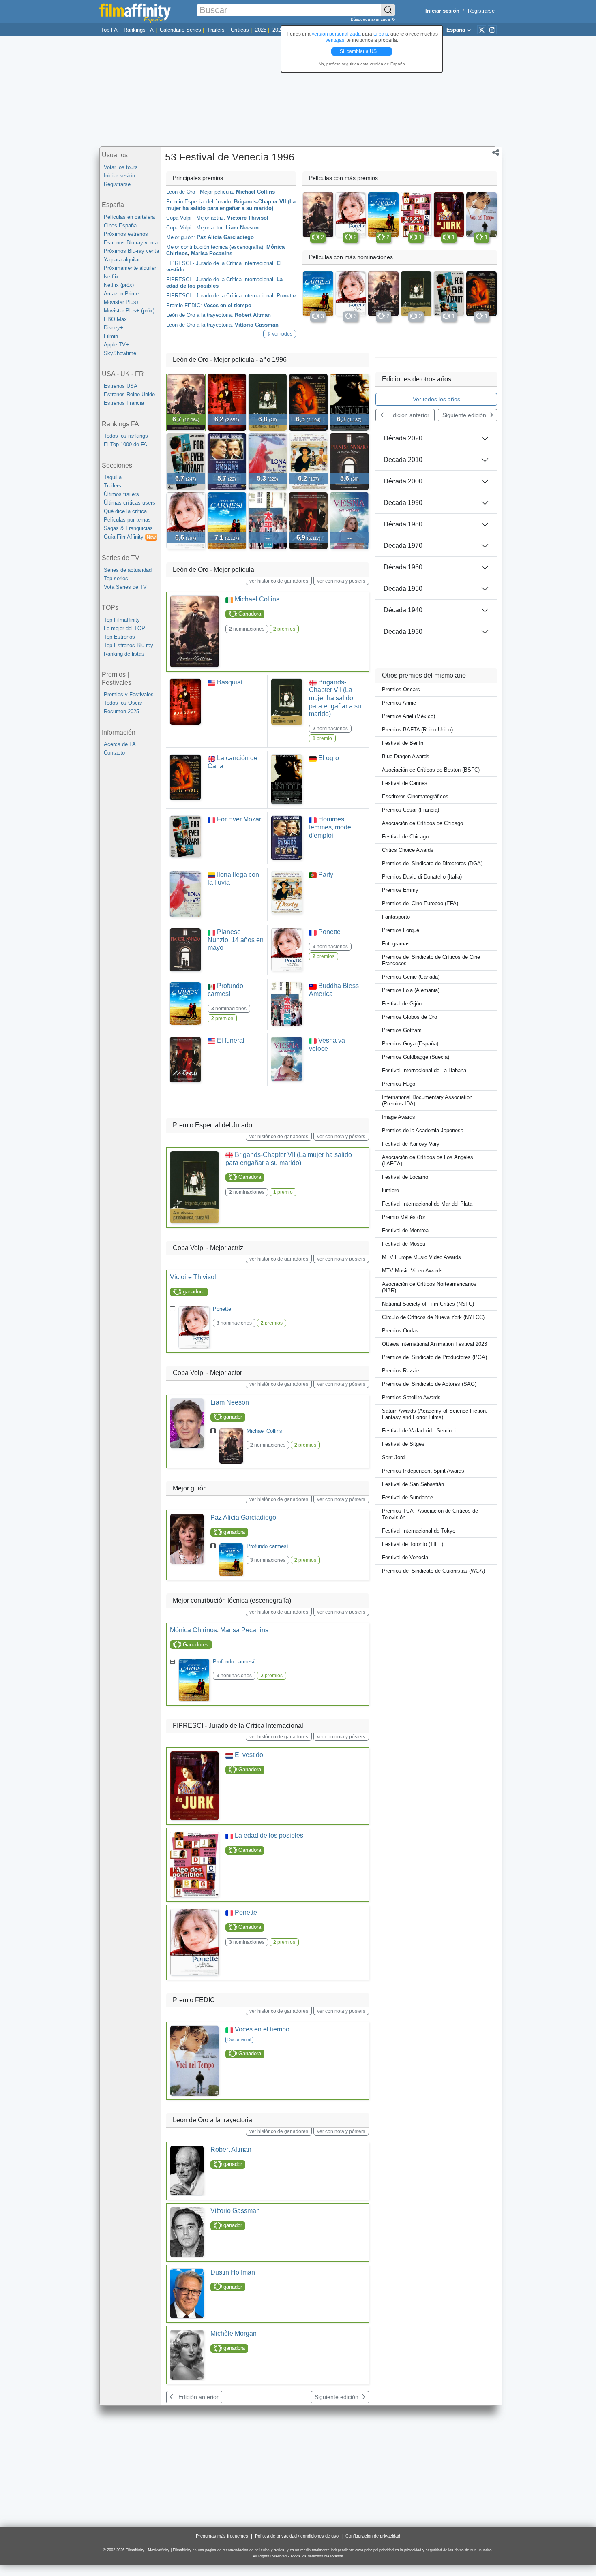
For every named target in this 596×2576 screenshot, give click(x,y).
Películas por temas (127, 520)
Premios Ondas (400, 1331)
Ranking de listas (124, 654)
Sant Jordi (394, 1457)
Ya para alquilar (122, 260)
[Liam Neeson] (187, 1424)
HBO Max (115, 319)
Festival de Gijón (402, 1004)
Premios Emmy (400, 890)
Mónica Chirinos (193, 1630)
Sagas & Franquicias (128, 528)
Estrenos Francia (124, 403)
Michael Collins (255, 192)
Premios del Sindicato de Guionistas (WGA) (433, 1571)
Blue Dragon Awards (406, 756)
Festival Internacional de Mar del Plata (427, 1204)
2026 (278, 30)
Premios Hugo (399, 1084)
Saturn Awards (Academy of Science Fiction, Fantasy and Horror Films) (435, 1414)
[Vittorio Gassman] (187, 2232)
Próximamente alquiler (130, 268)
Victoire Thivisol (248, 218)
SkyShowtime (120, 353)
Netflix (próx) (119, 285)
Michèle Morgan (234, 2333)
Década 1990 (403, 503)
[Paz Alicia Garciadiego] (187, 1539)
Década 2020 (403, 438)
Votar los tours (121, 167)
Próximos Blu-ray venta (131, 251)
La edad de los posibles (269, 1835)
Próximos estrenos (126, 234)
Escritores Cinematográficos (415, 796)
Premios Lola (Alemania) (411, 990)
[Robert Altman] (187, 2171)
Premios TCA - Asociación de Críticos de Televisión (430, 1514)
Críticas (240, 30)
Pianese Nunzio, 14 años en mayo (236, 940)
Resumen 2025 (121, 711)
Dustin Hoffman (233, 2272)
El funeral (231, 1040)
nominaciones (247, 629)
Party (326, 875)
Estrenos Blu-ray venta (131, 243)
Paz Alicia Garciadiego (225, 237)
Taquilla (113, 477)
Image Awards (399, 1117)
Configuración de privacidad (373, 2536)
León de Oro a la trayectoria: (200, 315)
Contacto (114, 753)
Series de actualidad (128, 570)
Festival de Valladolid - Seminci (419, 1431)
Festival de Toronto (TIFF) (413, 1544)
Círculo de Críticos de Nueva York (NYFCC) (433, 1317)
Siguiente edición (337, 2397)
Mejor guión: (181, 237)
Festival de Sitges (403, 1444)
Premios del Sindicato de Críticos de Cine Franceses (431, 960)
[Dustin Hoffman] (187, 2294)
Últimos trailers (121, 494)
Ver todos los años (436, 399)
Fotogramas (396, 944)
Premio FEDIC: (184, 305)
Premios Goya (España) (410, 1044)
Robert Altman (253, 315)
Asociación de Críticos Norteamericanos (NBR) (429, 1287)
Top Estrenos (119, 637)
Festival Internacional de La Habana (424, 1070)
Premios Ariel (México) (408, 716)
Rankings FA (139, 30)
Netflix (111, 277)
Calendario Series (180, 30)
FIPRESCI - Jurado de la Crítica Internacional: (221, 263)
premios (284, 629)
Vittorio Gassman (257, 325)
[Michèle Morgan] (187, 2355)
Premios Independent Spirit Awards (423, 1471)
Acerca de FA (120, 744)
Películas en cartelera (129, 217)
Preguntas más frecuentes (222, 2536)
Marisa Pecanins (212, 253)
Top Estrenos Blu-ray (129, 645)
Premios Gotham (402, 1030)
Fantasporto (396, 917)
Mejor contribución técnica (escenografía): (215, 247)
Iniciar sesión (119, 176)
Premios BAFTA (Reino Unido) (417, 730)
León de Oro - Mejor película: (200, 192)
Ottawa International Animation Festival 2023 (434, 1344)
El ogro (329, 758)
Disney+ (114, 328)
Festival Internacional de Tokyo (419, 1531)
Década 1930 (403, 632)
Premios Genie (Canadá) (411, 977)
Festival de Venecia (405, 1557)
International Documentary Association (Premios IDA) (427, 1100)
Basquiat (230, 682)
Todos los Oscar (123, 703)
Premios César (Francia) (411, 810)
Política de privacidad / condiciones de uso (297, 2536)
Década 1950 (403, 589)
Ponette (286, 296)
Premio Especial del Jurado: (199, 202)
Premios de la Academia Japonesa (423, 1130)
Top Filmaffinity (122, 620)
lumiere (390, 1190)
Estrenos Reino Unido (129, 394)
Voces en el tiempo (227, 305)
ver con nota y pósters (341, 581)
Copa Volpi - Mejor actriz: (196, 218)
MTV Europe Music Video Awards (421, 1257)
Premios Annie (399, 703)
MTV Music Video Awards (412, 1271)
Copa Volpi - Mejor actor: (195, 228)
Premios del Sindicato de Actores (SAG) (429, 1384)
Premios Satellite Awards (411, 1397)
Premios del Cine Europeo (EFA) (420, 903)
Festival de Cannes (405, 783)
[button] (496, 153)
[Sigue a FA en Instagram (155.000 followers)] (492, 30)
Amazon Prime (121, 294)
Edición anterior (198, 2397)
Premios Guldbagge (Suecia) (416, 1057)
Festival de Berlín (403, 743)
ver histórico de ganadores (279, 581)
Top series (116, 578)
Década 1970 (403, 546)
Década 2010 (403, 460)
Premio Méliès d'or (404, 1217)
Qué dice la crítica (125, 511)
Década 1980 (403, 524)
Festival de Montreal (406, 1230)
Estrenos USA (121, 386)
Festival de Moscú (404, 1244)
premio (322, 738)
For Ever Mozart (240, 819)
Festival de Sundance (407, 1498)
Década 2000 (403, 481)
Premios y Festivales (129, 694)
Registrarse (481, 11)
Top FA (109, 30)
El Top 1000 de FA (125, 444)
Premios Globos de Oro (409, 1017)
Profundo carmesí (267, 1546)
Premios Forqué (401, 930)
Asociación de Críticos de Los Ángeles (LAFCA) (428, 1160)
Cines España (120, 226)
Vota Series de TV (125, 587)
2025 (261, 30)
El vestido (249, 1755)
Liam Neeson (242, 228)
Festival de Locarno (405, 1177)
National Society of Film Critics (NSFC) (428, 1304)
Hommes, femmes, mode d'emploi (330, 827)
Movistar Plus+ (122, 302)
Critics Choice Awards (408, 850)
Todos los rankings (126, 436)
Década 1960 (403, 567)
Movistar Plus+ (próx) (129, 311)
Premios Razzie (401, 1371)
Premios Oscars (401, 689)
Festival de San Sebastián (413, 1484)
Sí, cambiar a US (359, 51)
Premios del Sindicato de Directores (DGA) (432, 863)
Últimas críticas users (130, 503)
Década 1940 (403, 610)
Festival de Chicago (405, 837)
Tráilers (216, 30)
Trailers (113, 486)
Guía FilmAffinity (130, 537)
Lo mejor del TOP (124, 628)
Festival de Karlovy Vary (411, 1144)
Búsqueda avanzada (371, 19)
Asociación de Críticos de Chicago (422, 823)
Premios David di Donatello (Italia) (422, 877)
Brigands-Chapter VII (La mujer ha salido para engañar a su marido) (231, 205)
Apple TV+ (116, 345)
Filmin (111, 336)
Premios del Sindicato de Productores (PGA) (434, 1357)
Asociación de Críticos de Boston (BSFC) (431, 770)
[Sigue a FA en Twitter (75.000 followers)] (482, 30)
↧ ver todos (280, 334)
